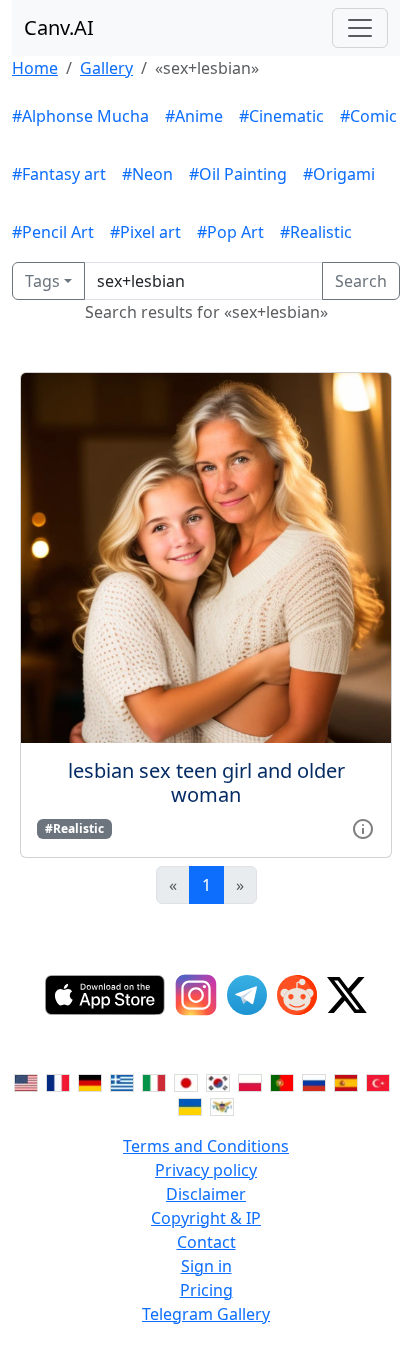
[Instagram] (196, 995)
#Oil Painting (238, 174)
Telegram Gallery (206, 1314)
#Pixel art (145, 232)
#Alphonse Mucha (80, 116)
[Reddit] (297, 995)
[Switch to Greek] (122, 1082)
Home (35, 68)
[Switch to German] (90, 1082)
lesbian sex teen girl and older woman (206, 782)
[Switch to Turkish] (378, 1082)
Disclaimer (206, 1194)
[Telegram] (247, 995)
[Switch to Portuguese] (282, 1082)
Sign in (206, 1266)
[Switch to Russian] (314, 1082)
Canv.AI (59, 27)
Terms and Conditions (206, 1146)
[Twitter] (347, 995)
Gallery (106, 68)
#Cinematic (281, 116)
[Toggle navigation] (360, 28)
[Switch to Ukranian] (190, 1106)
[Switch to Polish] (250, 1082)
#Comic (368, 116)
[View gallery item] (363, 827)
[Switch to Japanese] (186, 1082)
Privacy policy (206, 1170)
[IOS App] (105, 995)
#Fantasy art (59, 174)
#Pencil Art (53, 232)
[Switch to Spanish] (346, 1082)
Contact (206, 1242)
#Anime (194, 116)
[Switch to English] (26, 1082)
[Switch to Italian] (154, 1082)
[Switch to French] (58, 1082)
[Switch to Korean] (218, 1082)
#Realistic (316, 232)
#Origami (339, 174)
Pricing (206, 1290)
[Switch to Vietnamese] (222, 1106)
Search (361, 281)
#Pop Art (230, 232)
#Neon (147, 174)
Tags (42, 281)
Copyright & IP (206, 1218)
